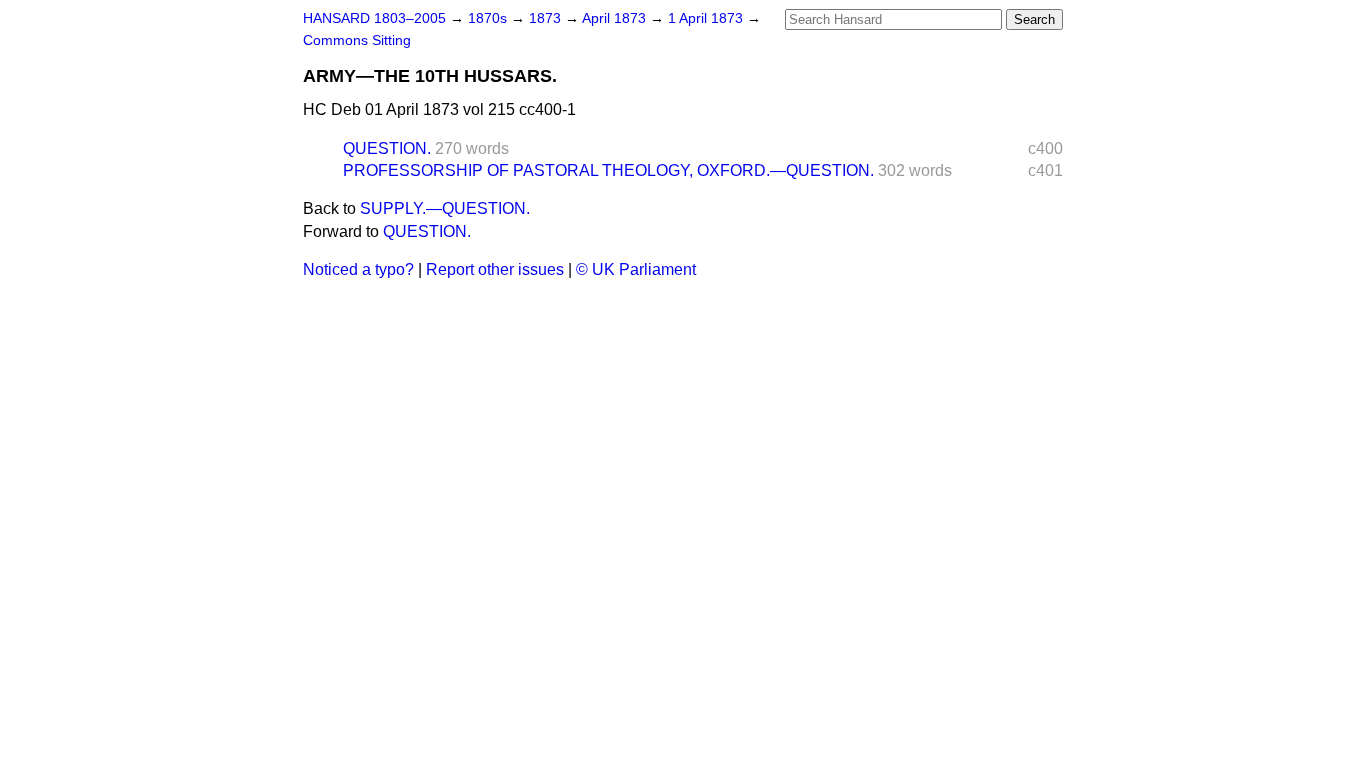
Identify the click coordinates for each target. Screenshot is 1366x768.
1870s (489, 18)
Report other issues (495, 269)
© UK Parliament (636, 269)
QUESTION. (387, 148)
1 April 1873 (707, 18)
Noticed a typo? (358, 269)
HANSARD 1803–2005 (374, 18)
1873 (547, 18)
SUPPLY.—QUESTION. (445, 208)
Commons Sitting (357, 40)
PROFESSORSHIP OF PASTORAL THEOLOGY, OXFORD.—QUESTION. (608, 170)
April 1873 (616, 18)
